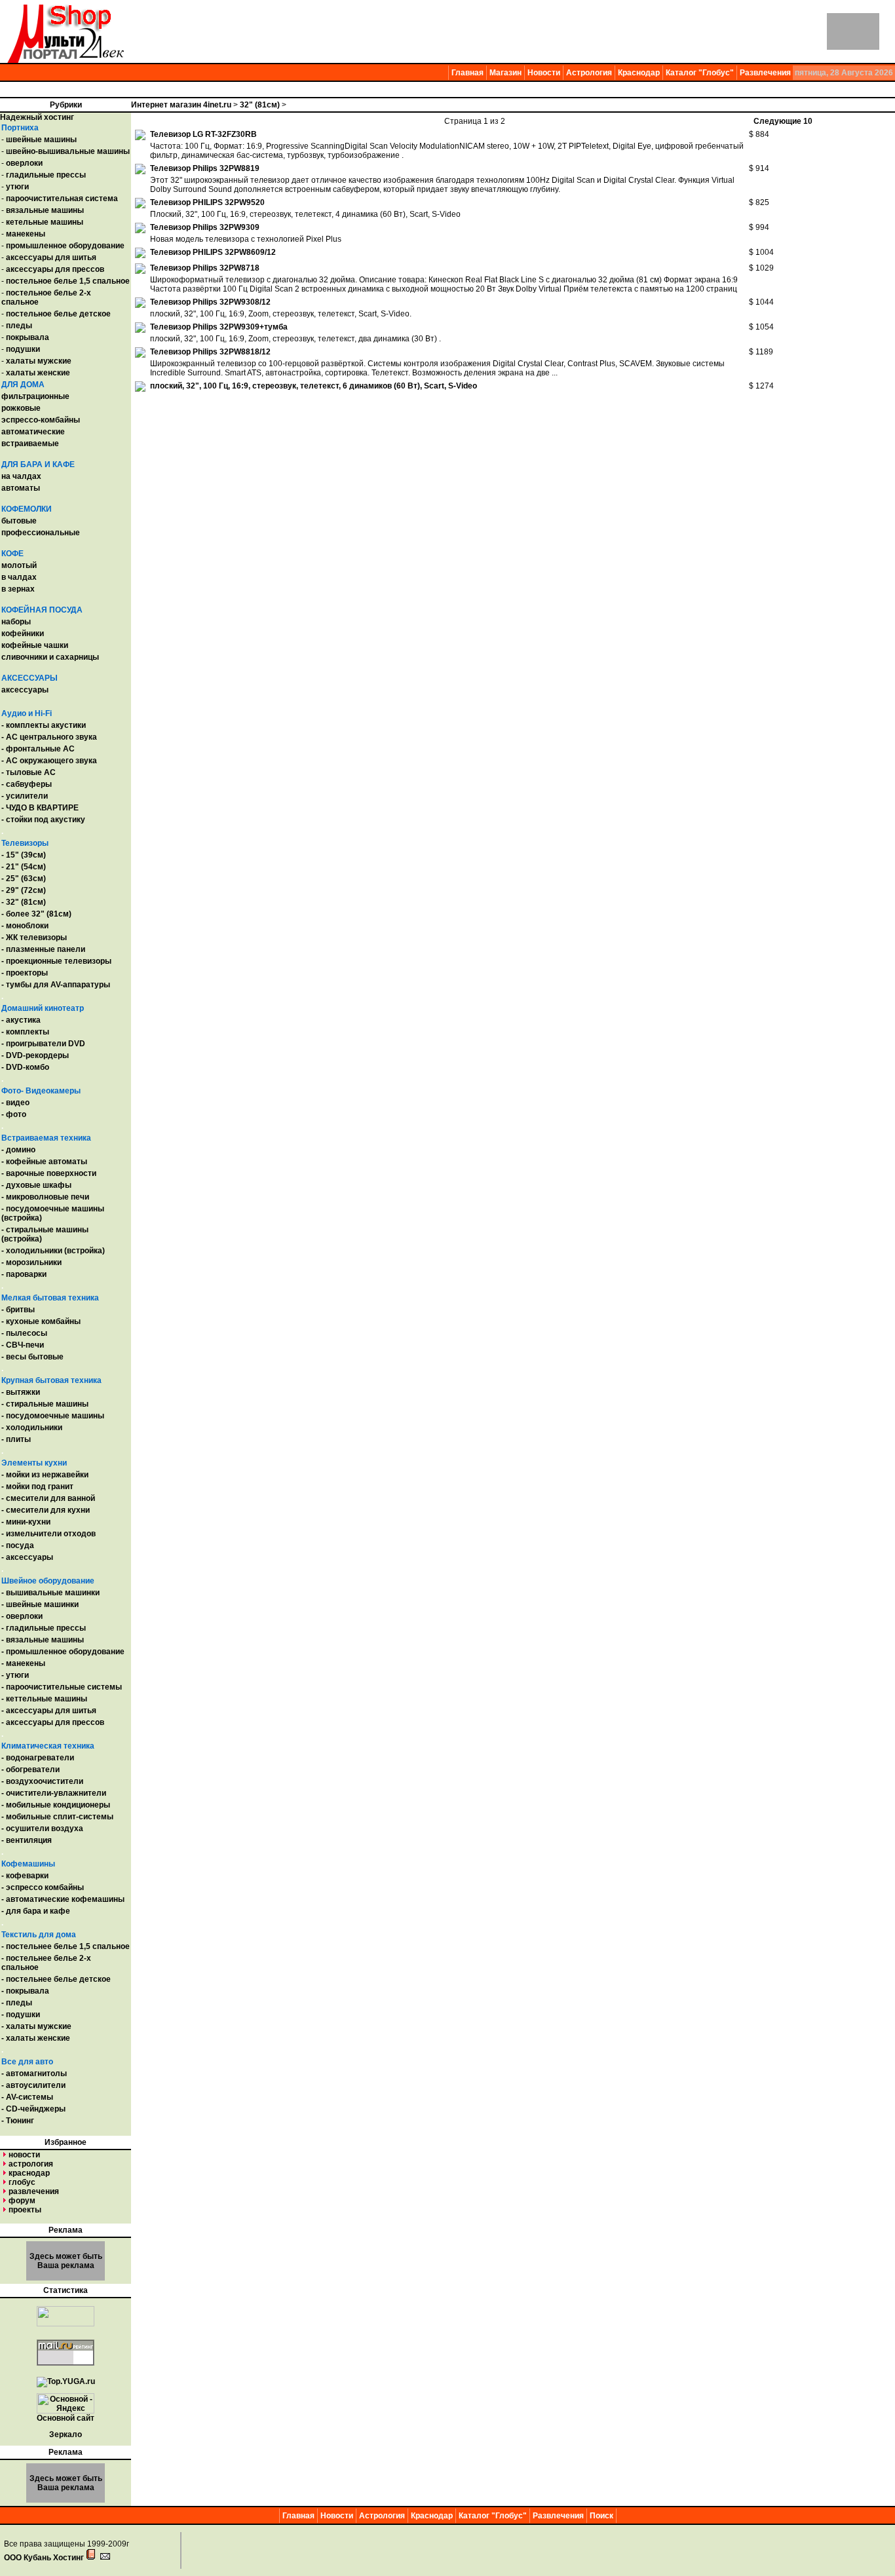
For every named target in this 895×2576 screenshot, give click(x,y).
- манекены (23, 1663)
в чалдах (19, 577)
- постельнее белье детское (56, 1979)
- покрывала (25, 1991)
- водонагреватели (38, 1758)
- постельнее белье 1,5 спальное (66, 1946)
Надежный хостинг (37, 117)
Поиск (601, 2516)
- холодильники (32, 1428)
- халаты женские (36, 2038)
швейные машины (41, 140)
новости (24, 2155)
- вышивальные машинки (50, 1593)
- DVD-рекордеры (35, 1055)
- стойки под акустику (43, 820)
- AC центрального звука (49, 737)
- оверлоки (22, 1616)
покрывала (28, 337)
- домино (18, 1150)
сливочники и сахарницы (50, 657)
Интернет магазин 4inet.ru (181, 105)
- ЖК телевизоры (34, 938)
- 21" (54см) (24, 867)
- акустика (21, 1020)
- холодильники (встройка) (53, 1251)
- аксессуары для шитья (49, 1711)
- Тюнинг (18, 2121)
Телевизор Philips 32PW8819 (205, 168)
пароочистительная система (62, 199)
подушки (23, 349)
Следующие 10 (783, 121)
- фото (14, 1114)
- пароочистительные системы (62, 1687)
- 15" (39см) (24, 855)
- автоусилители (33, 2085)
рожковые (21, 408)
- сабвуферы (27, 784)
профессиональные (41, 533)
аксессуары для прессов (55, 269)
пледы (19, 326)
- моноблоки (25, 926)
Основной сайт (66, 2418)
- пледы (17, 2003)
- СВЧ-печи (23, 1345)
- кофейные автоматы (44, 1162)
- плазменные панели (43, 949)
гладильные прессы (46, 175)
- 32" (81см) (24, 902)
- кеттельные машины (44, 1699)
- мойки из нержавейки (45, 1475)
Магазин (505, 73)
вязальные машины (45, 210)
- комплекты (25, 1032)
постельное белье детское (58, 314)
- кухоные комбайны (41, 1321)
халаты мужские (39, 361)
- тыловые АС (29, 772)
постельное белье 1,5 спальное (68, 281)
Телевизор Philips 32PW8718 (205, 268)
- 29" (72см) (24, 890)
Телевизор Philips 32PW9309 (205, 227)
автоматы (21, 488)
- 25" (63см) (24, 879)
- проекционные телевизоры (56, 961)
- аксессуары (27, 1557)
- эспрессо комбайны (43, 1887)
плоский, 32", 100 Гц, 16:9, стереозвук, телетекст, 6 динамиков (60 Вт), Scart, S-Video (314, 386)
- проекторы (25, 973)
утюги (17, 187)
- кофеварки (25, 1876)
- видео (15, 1103)
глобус (22, 2182)
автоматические (33, 432)
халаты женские (38, 373)
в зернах (18, 589)
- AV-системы (27, 2097)
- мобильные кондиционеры (56, 1805)
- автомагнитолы (34, 2074)
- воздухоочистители (42, 1781)
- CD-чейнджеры (33, 2109)
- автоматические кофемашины (63, 1899)
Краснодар (639, 73)
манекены (26, 234)
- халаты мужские (36, 2026)
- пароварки (24, 1274)
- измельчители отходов (48, 1534)
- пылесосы (24, 1333)
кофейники (23, 634)
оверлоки (24, 163)
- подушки (21, 2015)
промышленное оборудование (65, 246)
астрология (31, 2164)
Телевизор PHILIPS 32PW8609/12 (213, 252)
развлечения (34, 2191)
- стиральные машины (45, 1404)
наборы (16, 622)
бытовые (19, 521)
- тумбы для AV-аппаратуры (56, 985)
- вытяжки (21, 1392)
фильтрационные (35, 396)
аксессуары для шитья (51, 257)
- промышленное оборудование (63, 1652)
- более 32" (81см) (36, 914)
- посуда (18, 1545)
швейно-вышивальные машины (68, 151)
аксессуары (25, 690)
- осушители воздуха (42, 1828)
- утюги (15, 1675)
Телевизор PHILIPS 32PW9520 (207, 202)
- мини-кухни (26, 1522)
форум (22, 2201)
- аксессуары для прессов (53, 1722)
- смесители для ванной (48, 1498)
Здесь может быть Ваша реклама (66, 2261)
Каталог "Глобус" (700, 73)
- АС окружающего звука (49, 761)
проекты (25, 2210)
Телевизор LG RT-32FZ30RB (203, 134)
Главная (467, 73)
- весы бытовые (32, 1357)
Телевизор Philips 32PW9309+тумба (219, 327)
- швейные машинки (40, 1604)
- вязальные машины (43, 1640)
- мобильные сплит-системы (57, 1817)
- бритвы (18, 1310)
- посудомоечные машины (53, 1416)
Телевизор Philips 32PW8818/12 (210, 352)
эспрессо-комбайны (41, 420)
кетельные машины (45, 222)
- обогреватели (30, 1770)
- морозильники (31, 1262)
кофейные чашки (35, 645)
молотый (19, 565)
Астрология (589, 73)
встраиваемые (30, 444)
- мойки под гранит (37, 1487)
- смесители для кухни (46, 1510)
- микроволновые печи (45, 1197)
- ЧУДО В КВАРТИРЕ (40, 808)
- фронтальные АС (38, 749)
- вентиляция (27, 1840)
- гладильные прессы (44, 1628)
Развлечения (765, 73)
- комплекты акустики (44, 725)
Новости (544, 73)
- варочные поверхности (49, 1173)
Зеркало (66, 2434)
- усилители (25, 796)
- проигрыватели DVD (43, 1044)
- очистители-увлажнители (54, 1793)
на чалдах (21, 476)
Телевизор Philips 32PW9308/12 (210, 302)
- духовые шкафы (36, 1185)
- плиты (16, 1439)
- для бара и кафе (36, 1911)
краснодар (29, 2173)
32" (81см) (260, 105)
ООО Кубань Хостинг (44, 2558)
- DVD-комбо (25, 1067)
